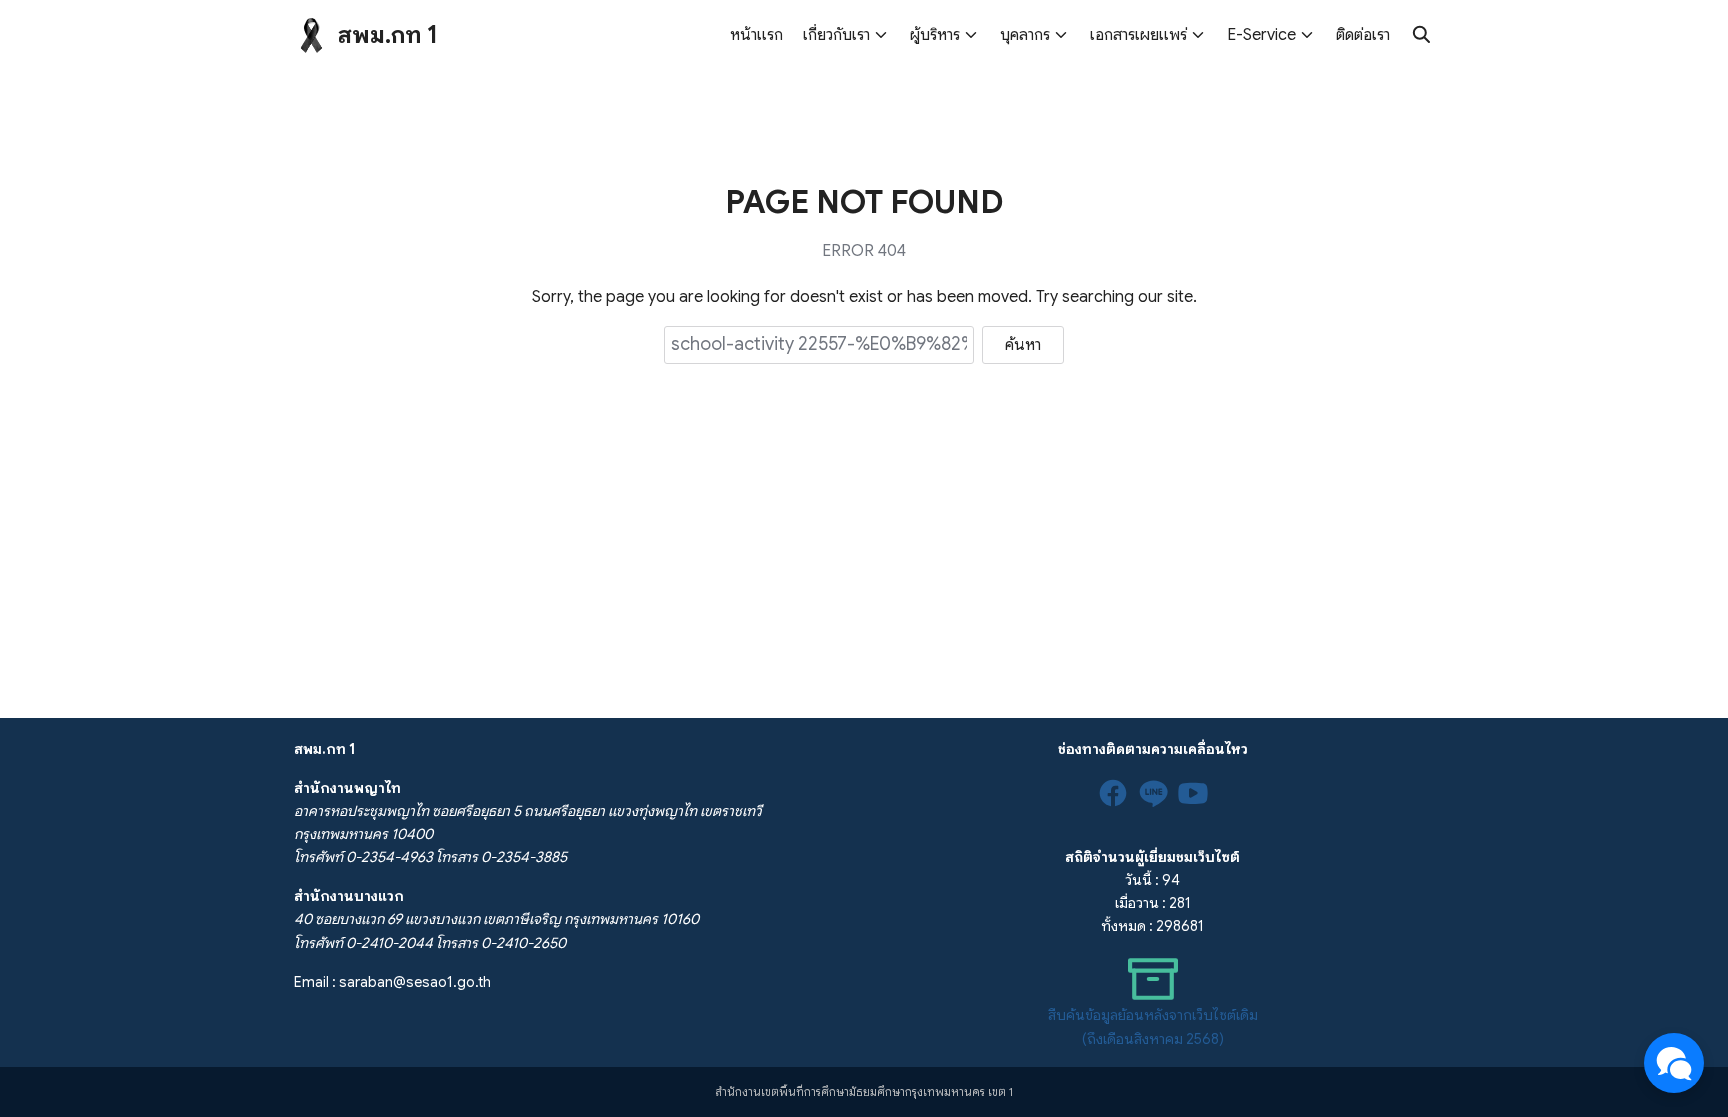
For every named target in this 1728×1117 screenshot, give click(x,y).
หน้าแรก (756, 35)
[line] (1153, 793)
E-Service (1261, 35)
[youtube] (1193, 793)
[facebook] (1113, 793)
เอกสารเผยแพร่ (1138, 35)
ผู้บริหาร (935, 35)
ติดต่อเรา (1363, 35)
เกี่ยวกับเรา (836, 35)
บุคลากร (1025, 35)
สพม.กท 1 (388, 35)
